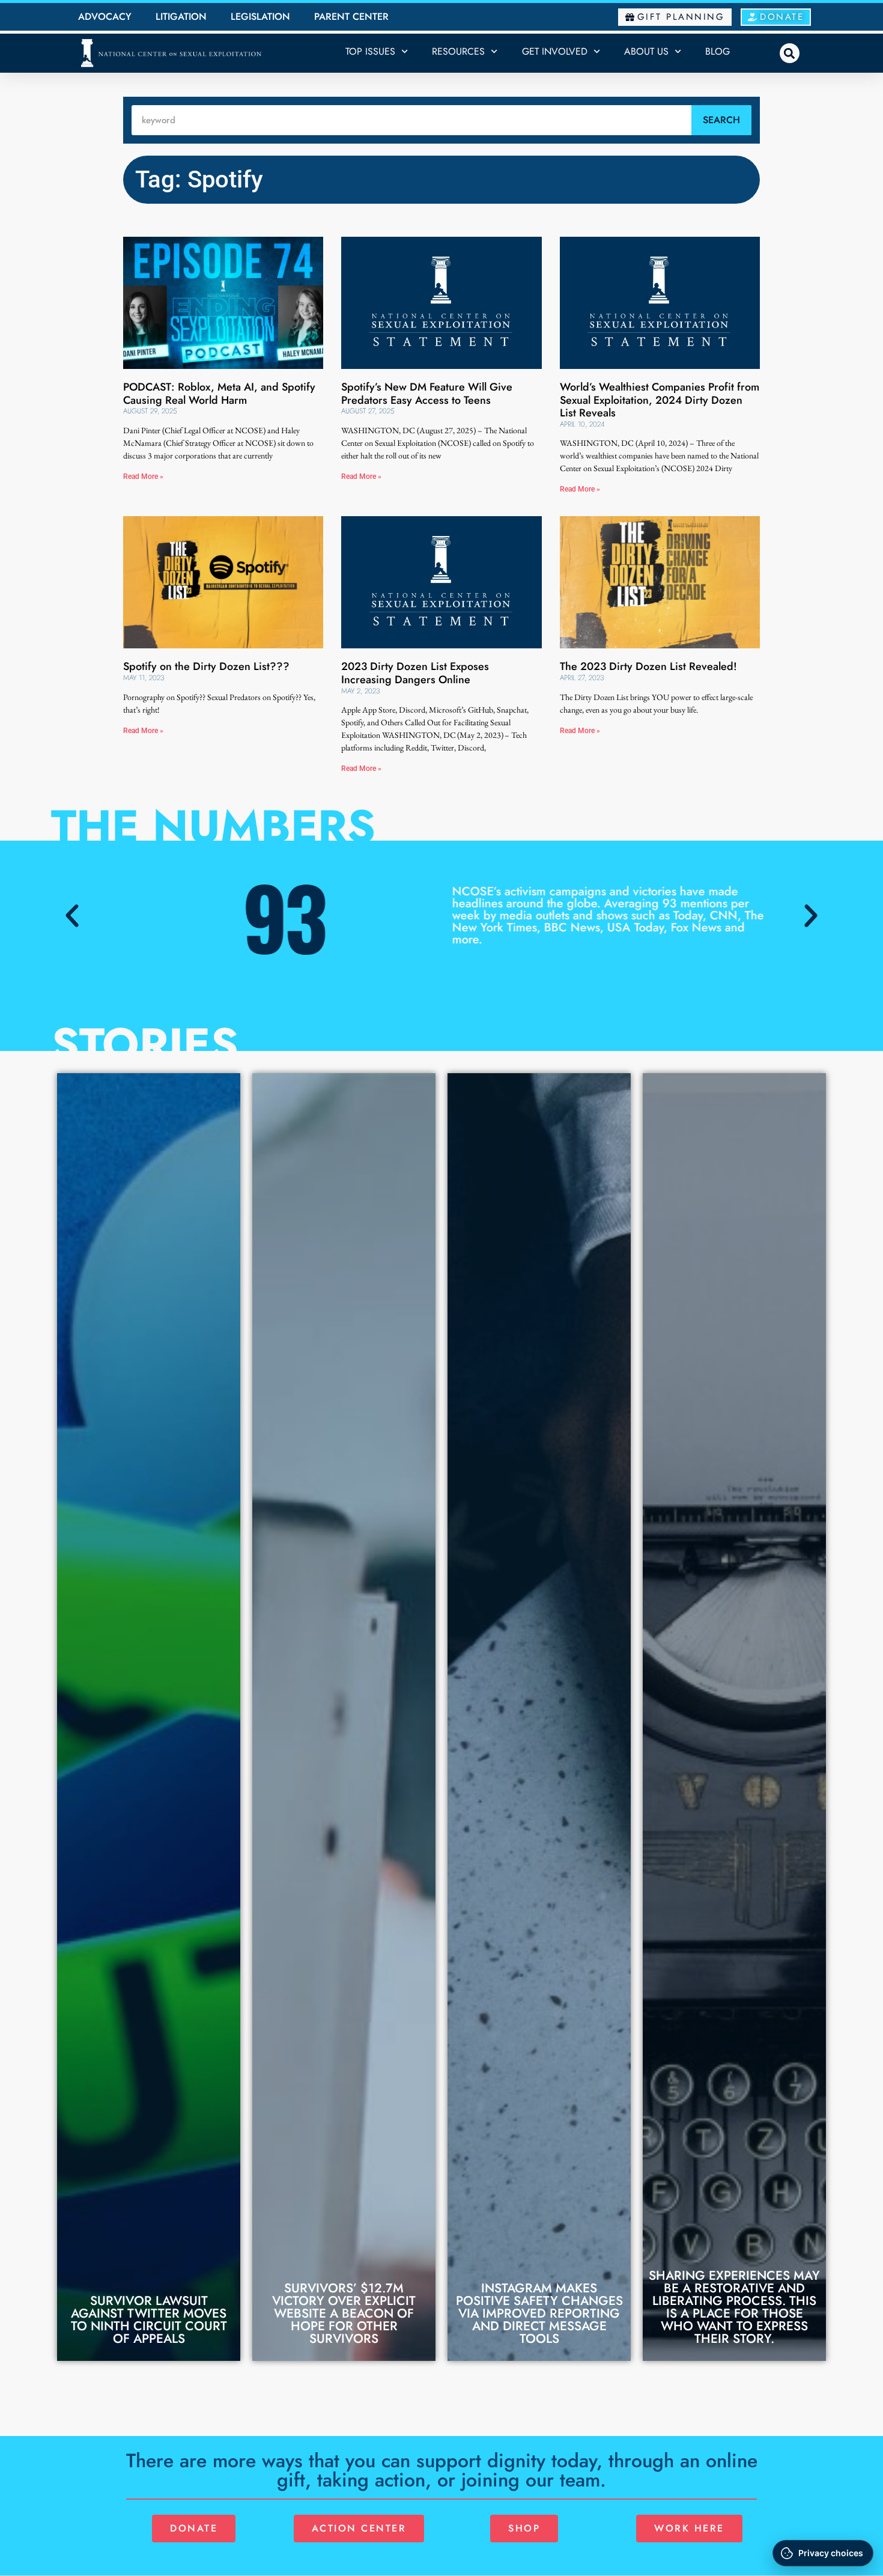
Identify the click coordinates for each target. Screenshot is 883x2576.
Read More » (143, 477)
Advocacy (105, 17)
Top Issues (370, 51)
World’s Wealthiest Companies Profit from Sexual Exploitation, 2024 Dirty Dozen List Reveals (660, 400)
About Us (646, 51)
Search (721, 120)
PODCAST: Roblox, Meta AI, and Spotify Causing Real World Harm (219, 394)
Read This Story (149, 2321)
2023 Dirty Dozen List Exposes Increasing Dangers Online (415, 673)
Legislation (260, 17)
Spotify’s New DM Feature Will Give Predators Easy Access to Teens (427, 394)
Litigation (181, 17)
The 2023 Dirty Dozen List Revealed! (648, 666)
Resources (458, 51)
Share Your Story (735, 2316)
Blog (718, 51)
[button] (790, 53)
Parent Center (351, 17)
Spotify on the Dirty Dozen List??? (206, 666)
